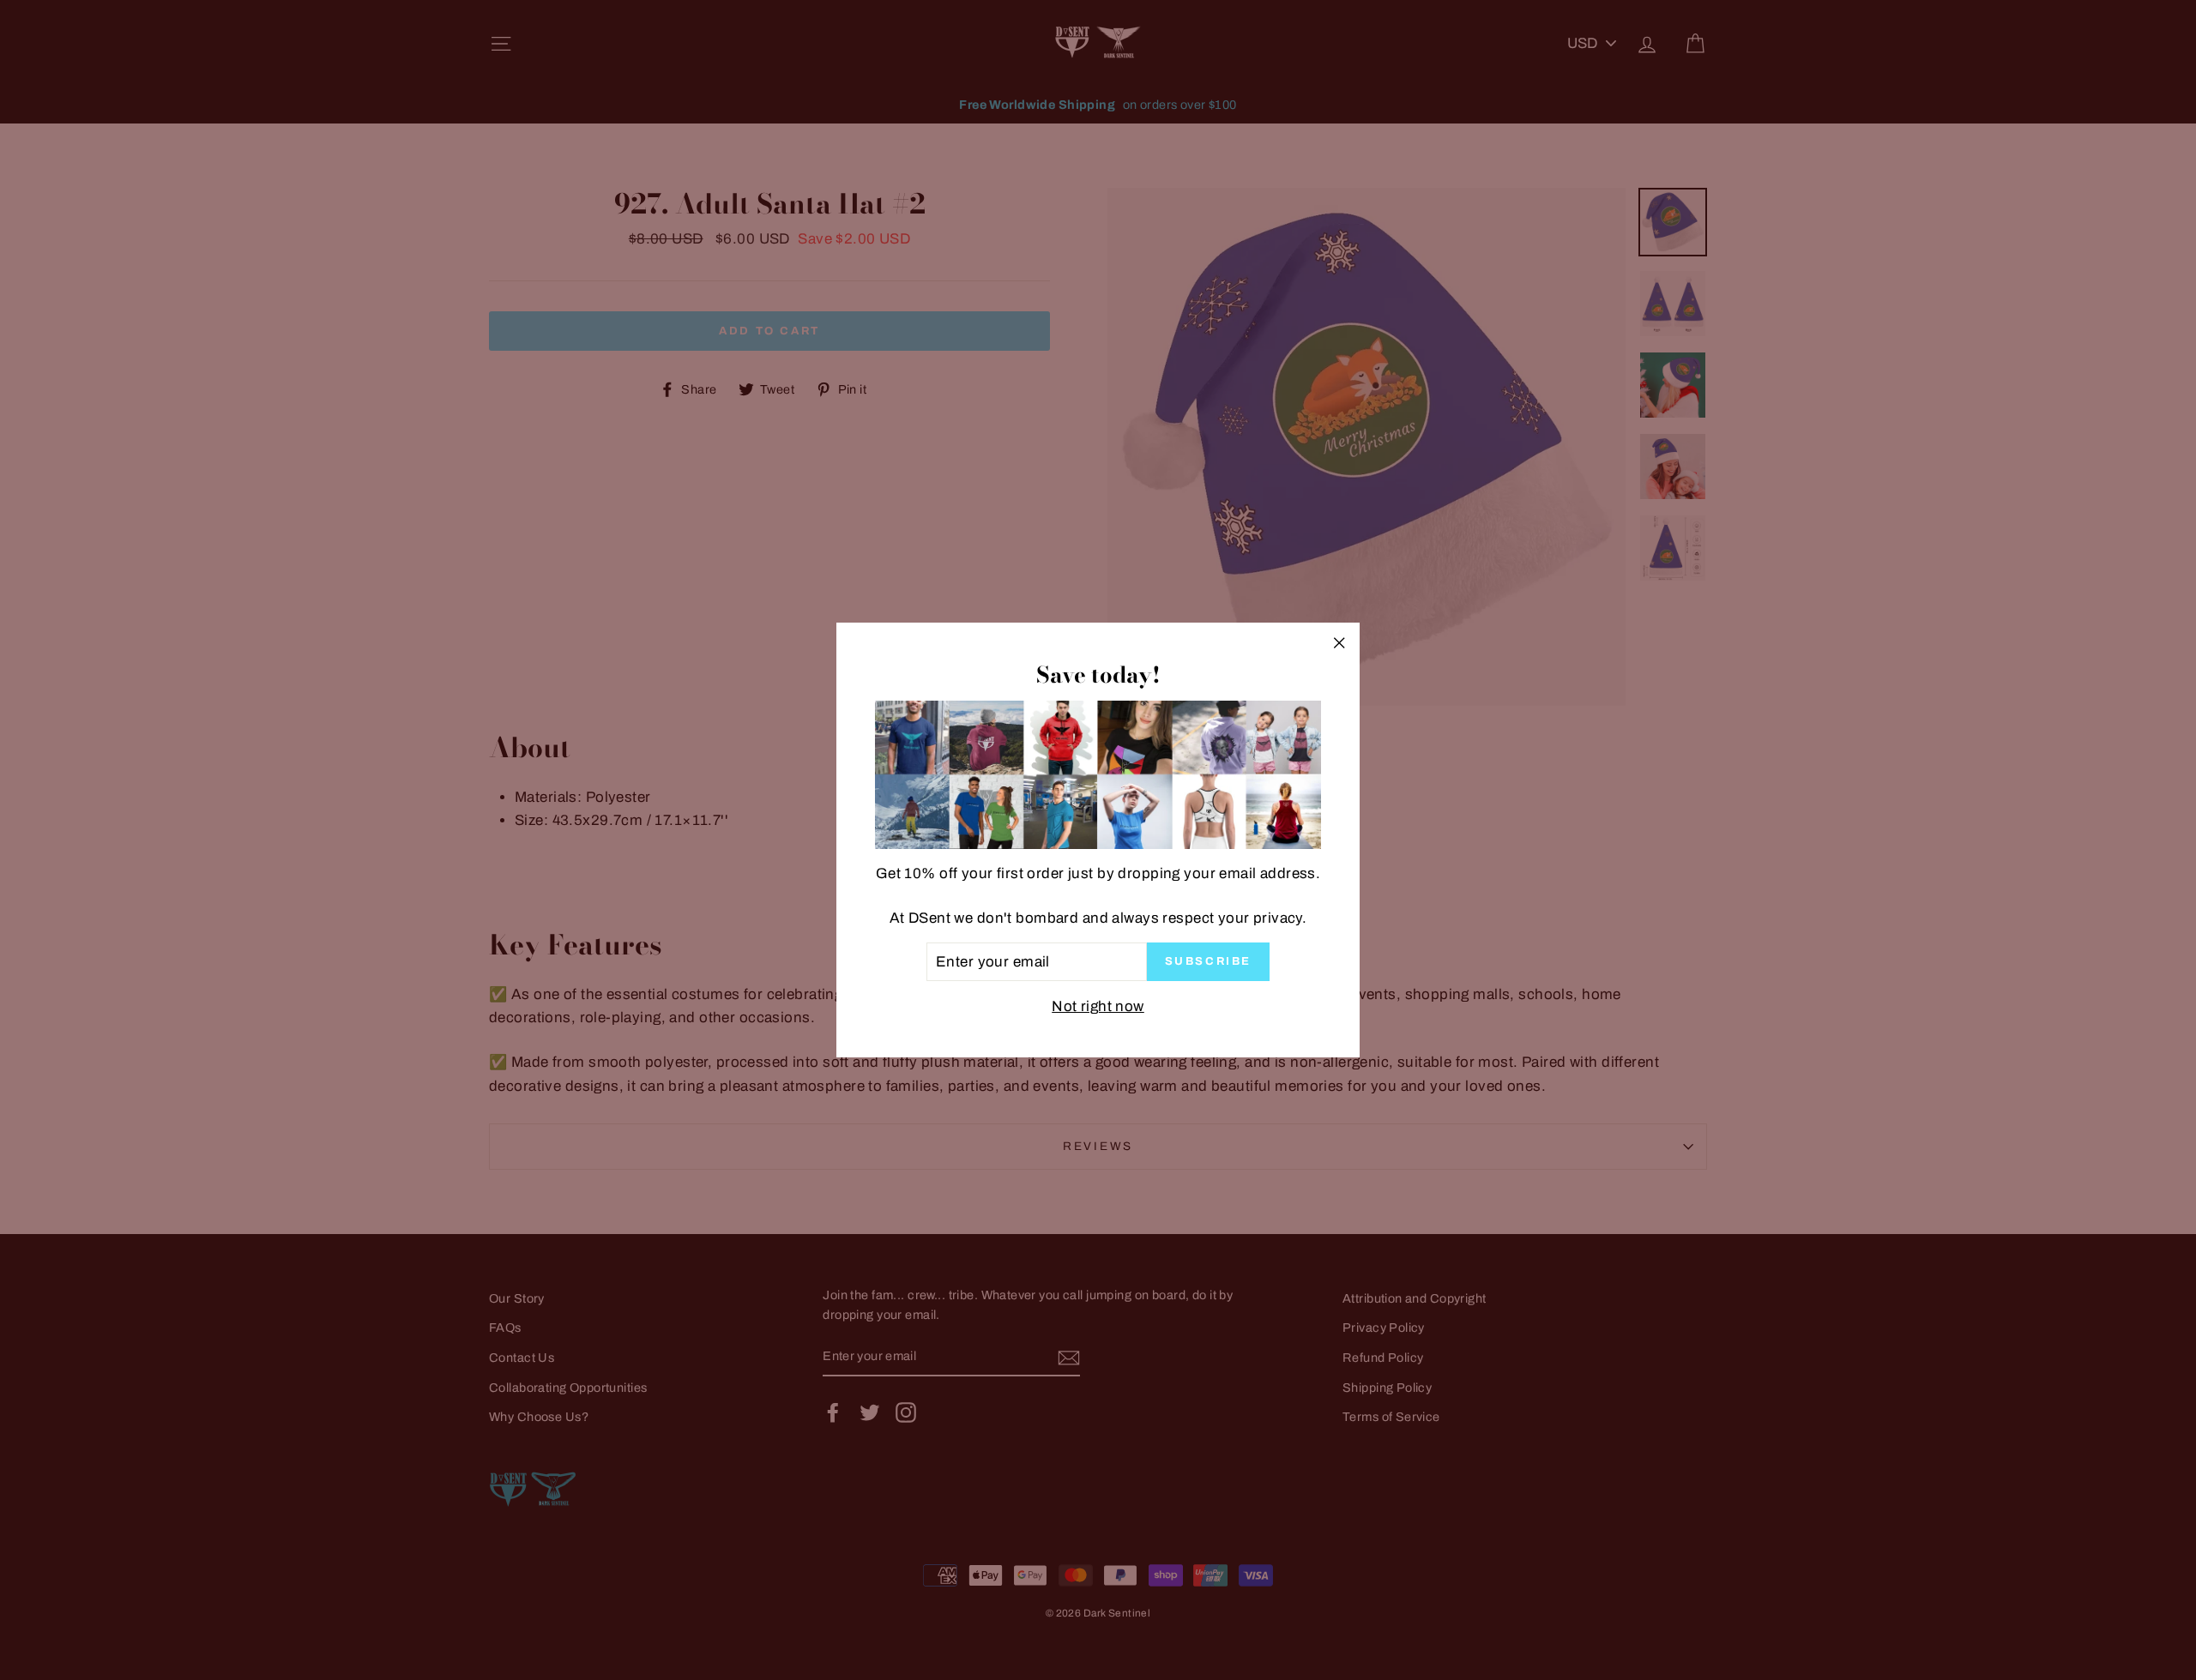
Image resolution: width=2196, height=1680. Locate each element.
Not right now (1098, 1006)
